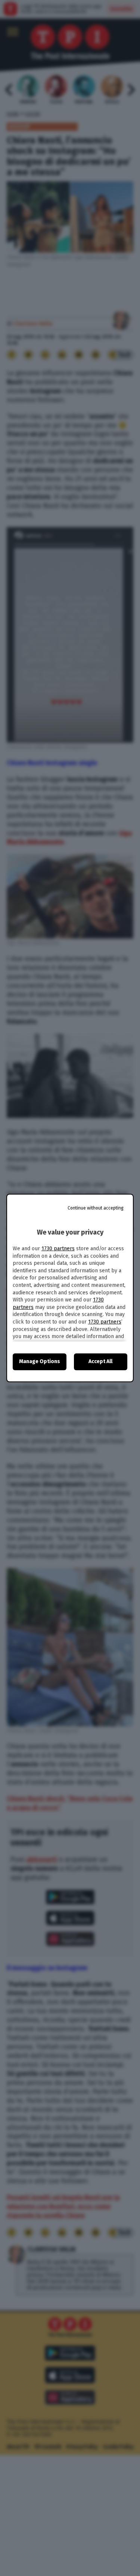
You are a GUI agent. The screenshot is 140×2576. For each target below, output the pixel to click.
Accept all (100, 1361)
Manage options (40, 1361)
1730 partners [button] (58, 1249)
